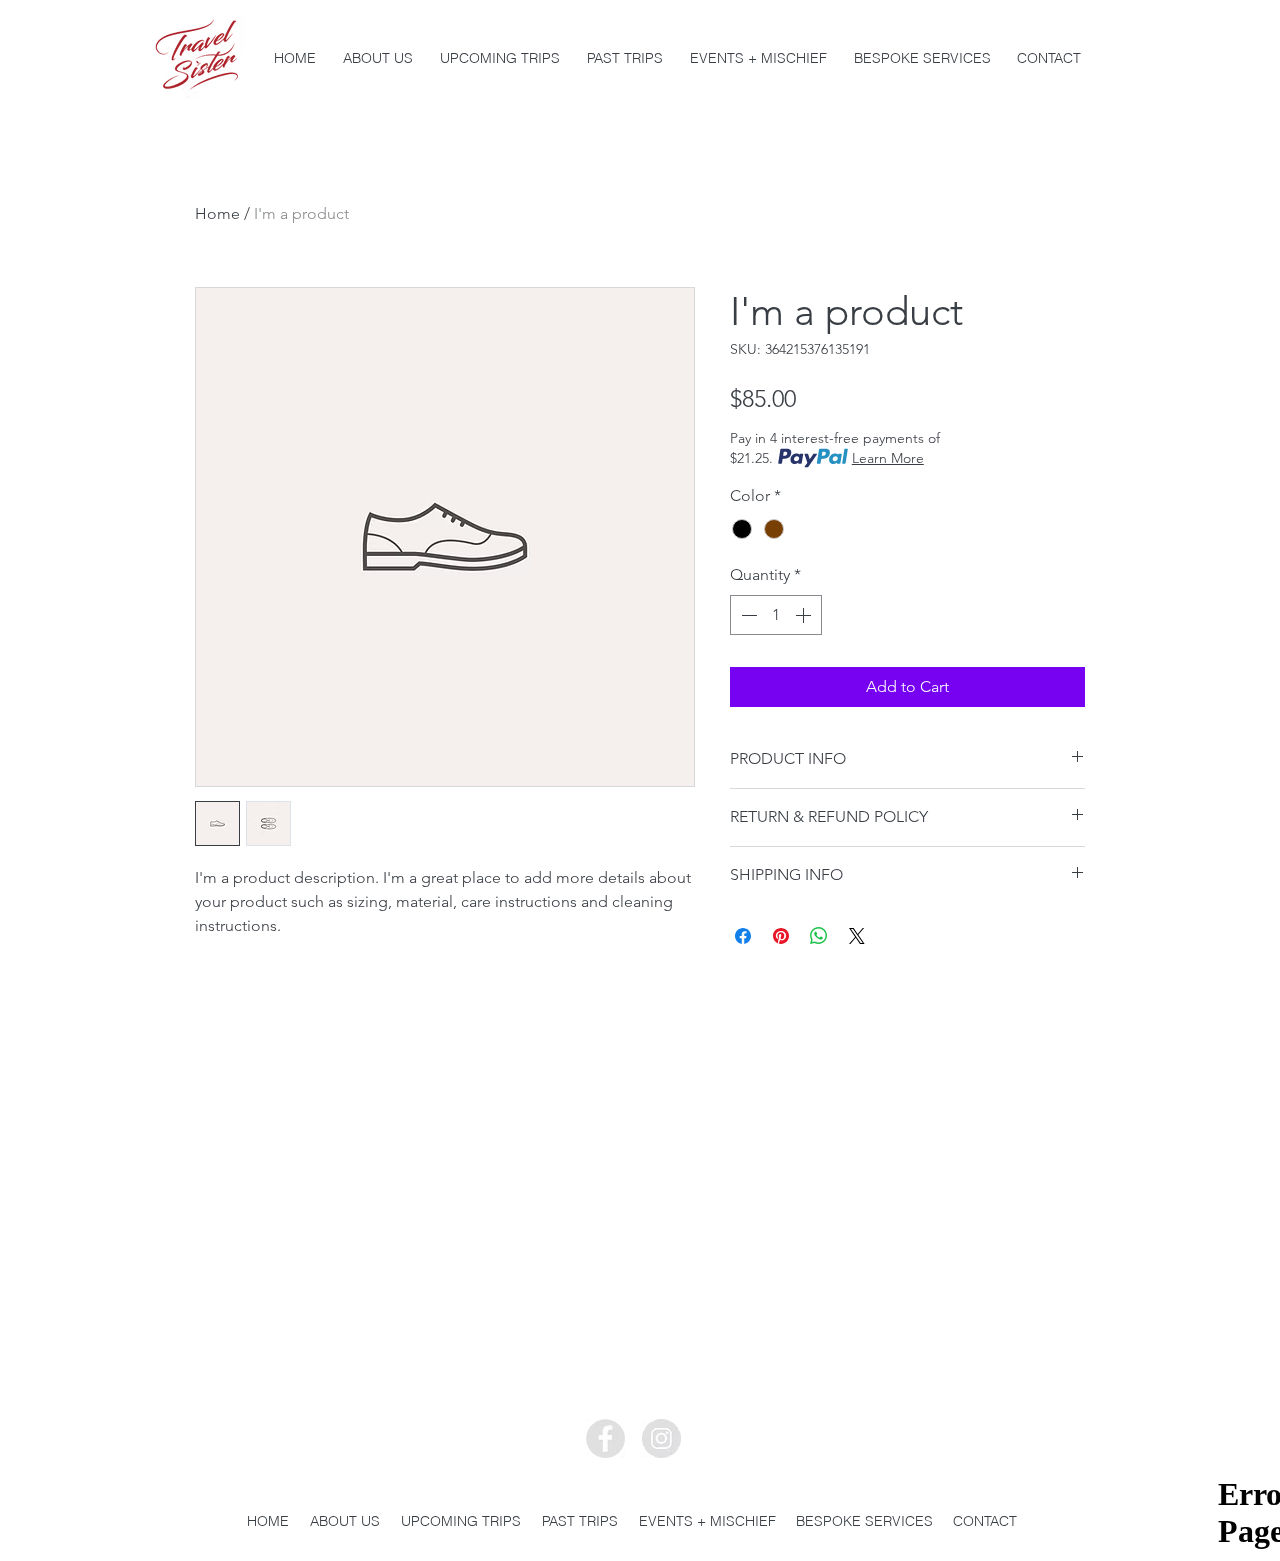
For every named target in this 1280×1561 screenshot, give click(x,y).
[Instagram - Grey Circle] (661, 1438)
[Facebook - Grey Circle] (605, 1438)
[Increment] (805, 615)
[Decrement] (747, 615)
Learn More (888, 458)
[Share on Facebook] (743, 936)
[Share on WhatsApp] (819, 936)
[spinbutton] (776, 615)
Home (217, 213)
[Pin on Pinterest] (781, 936)
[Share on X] (857, 936)
